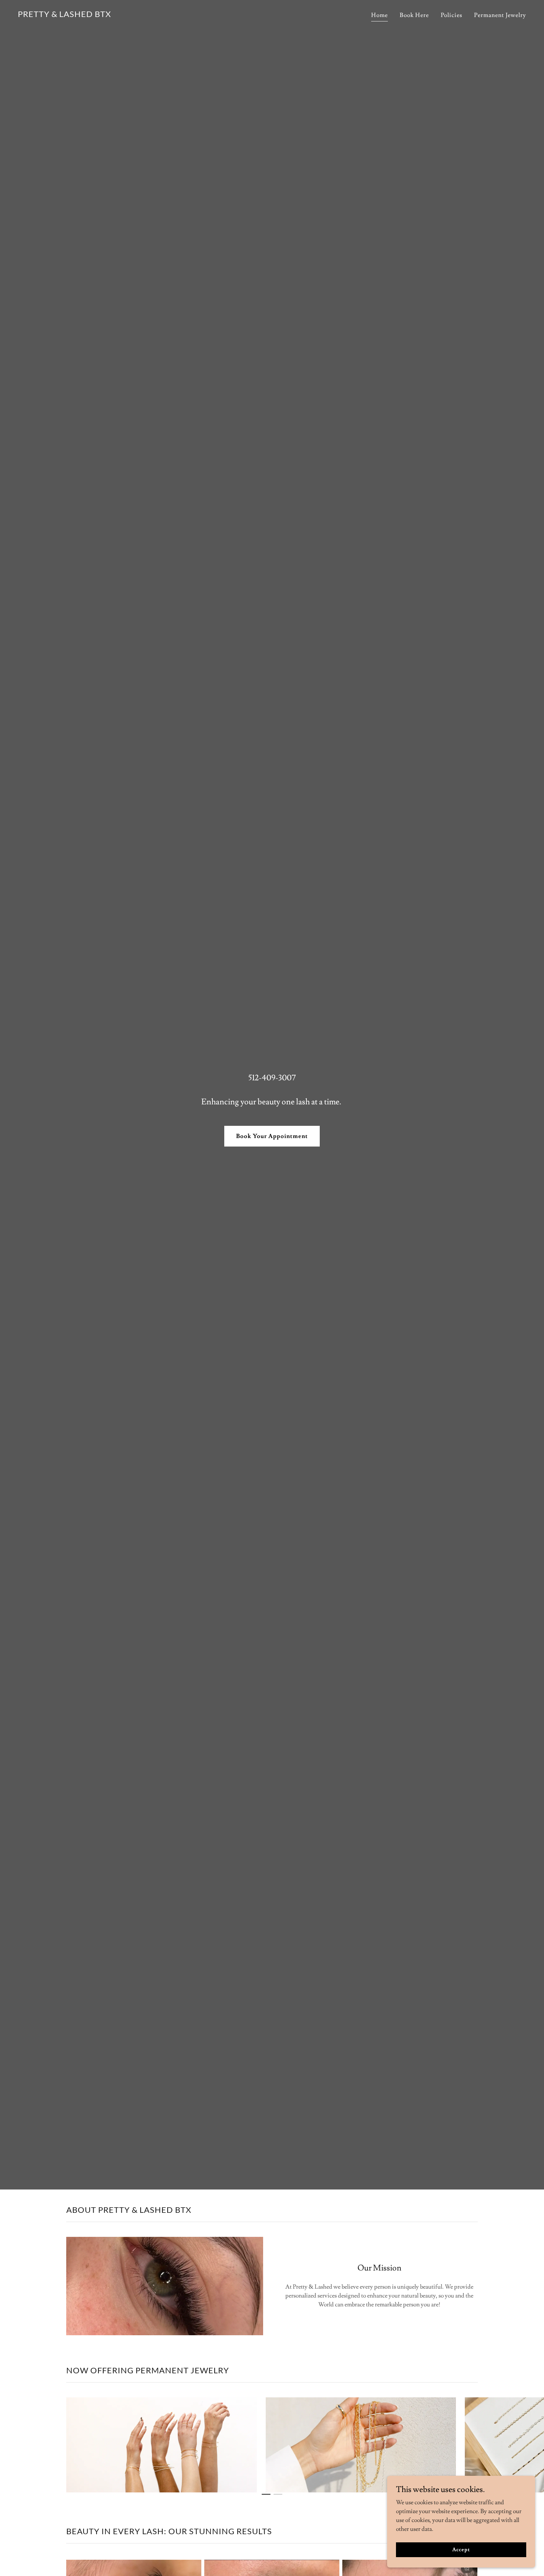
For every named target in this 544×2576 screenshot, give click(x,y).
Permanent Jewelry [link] (500, 15)
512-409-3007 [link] (272, 1078)
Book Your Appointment (272, 1136)
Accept (461, 2549)
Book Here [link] (414, 15)
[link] (64, 15)
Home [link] (380, 15)
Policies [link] (451, 15)
